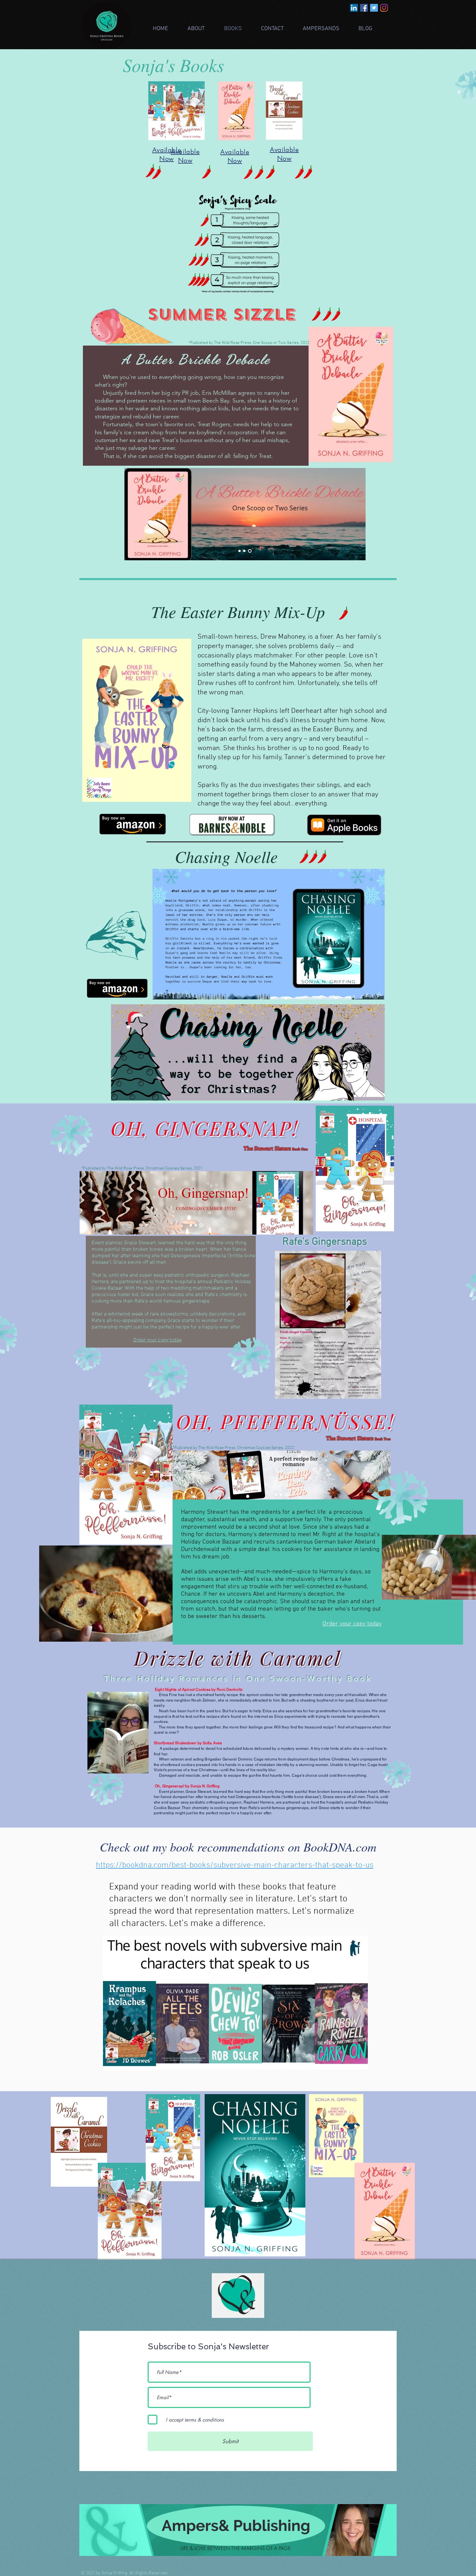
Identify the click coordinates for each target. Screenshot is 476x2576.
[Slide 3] (250, 551)
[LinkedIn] (354, 8)
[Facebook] (364, 8)
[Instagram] (384, 8)
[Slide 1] (240, 551)
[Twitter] (374, 8)
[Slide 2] (246, 551)
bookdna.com (145, 1865)
